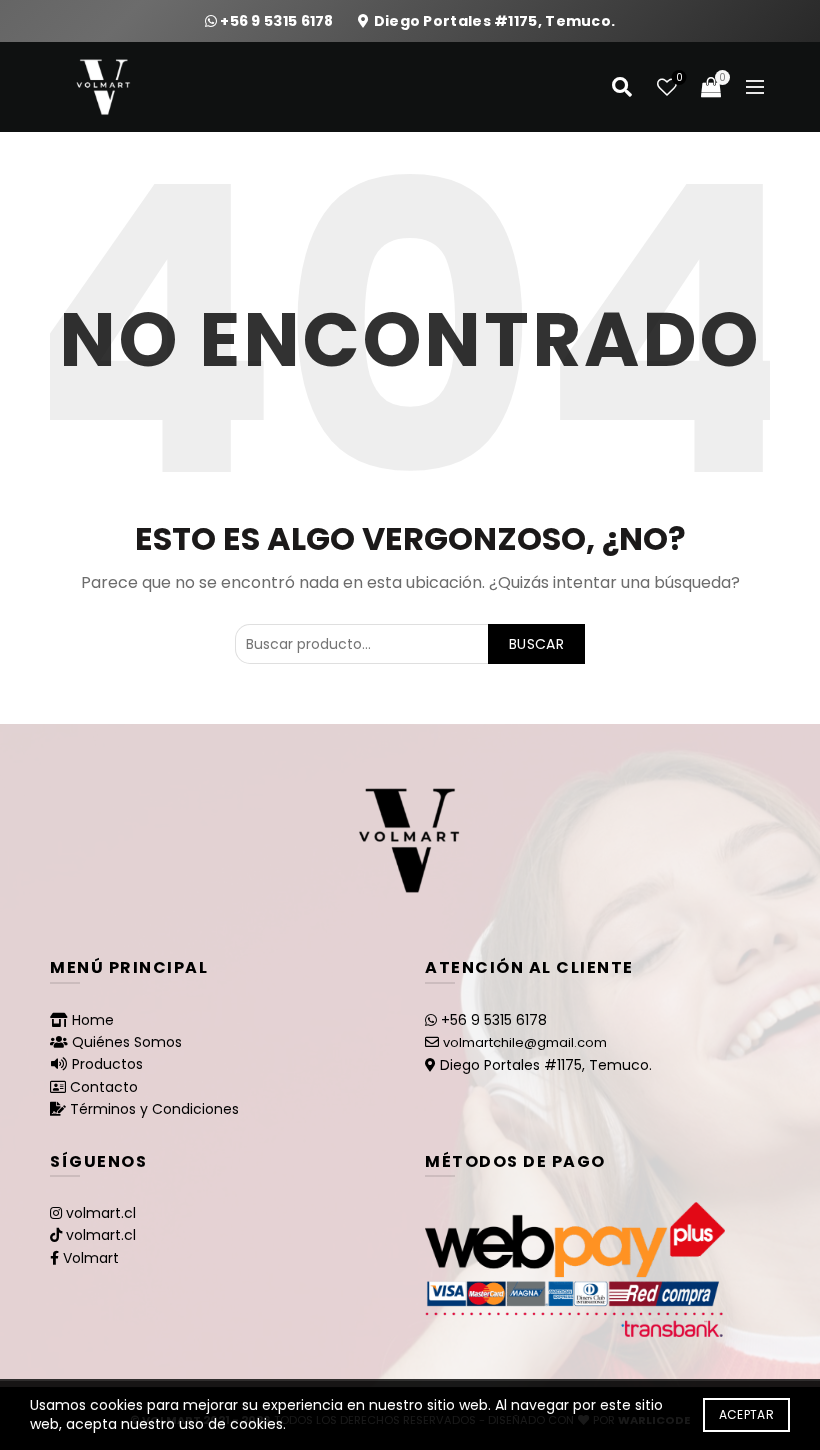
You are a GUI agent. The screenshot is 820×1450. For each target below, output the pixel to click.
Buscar (536, 644)
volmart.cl (101, 1213)
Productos (107, 1064)
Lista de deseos (679, 78)
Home (93, 1020)
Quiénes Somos (127, 1042)
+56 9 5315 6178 (278, 21)
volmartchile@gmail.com (525, 1042)
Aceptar (746, 1414)
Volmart (91, 1258)
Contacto (104, 1087)
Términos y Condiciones (154, 1109)
